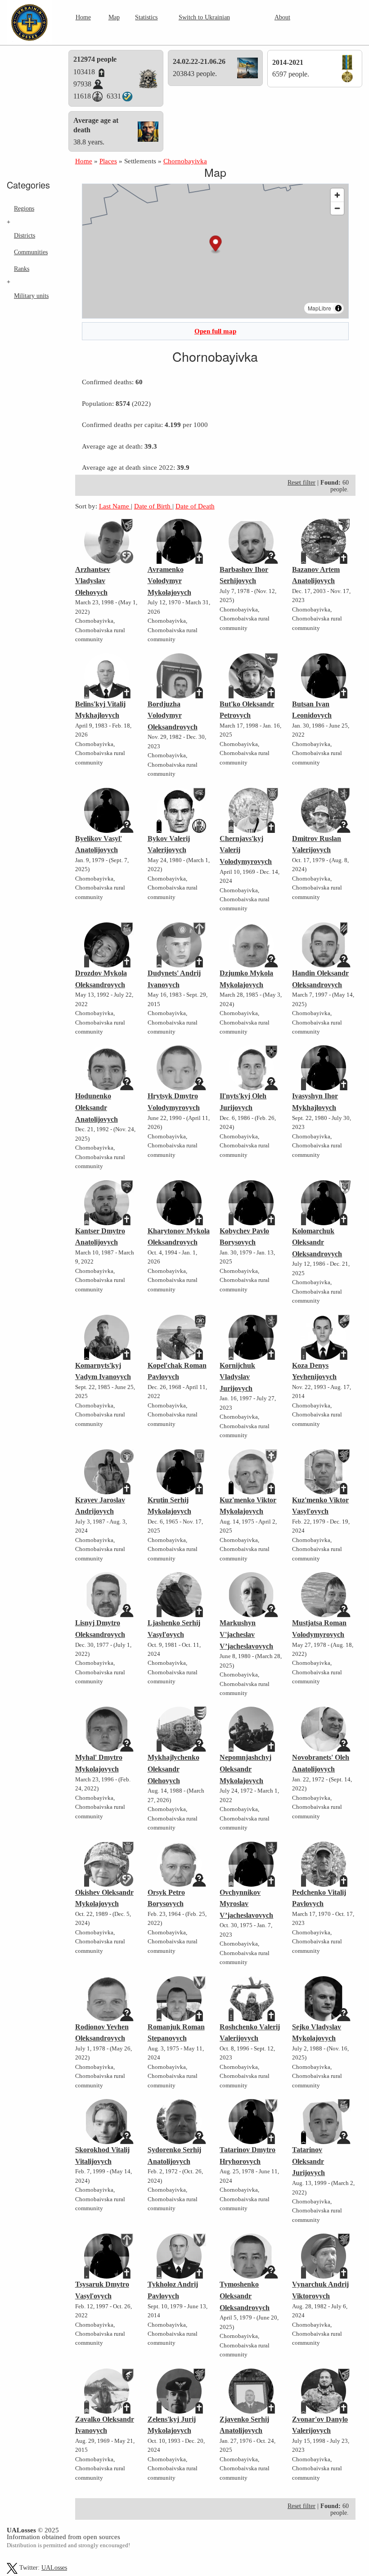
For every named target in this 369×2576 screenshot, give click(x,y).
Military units (31, 296)
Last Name (115, 506)
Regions (24, 208)
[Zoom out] (337, 208)
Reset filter (301, 483)
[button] (215, 245)
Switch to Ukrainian (204, 17)
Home (83, 17)
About (282, 17)
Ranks (22, 269)
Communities (31, 252)
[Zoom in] (337, 195)
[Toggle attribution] (338, 308)
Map (114, 17)
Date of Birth (153, 506)
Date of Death (195, 506)
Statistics (146, 17)
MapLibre (319, 308)
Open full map (215, 331)
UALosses (54, 2568)
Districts (25, 235)
